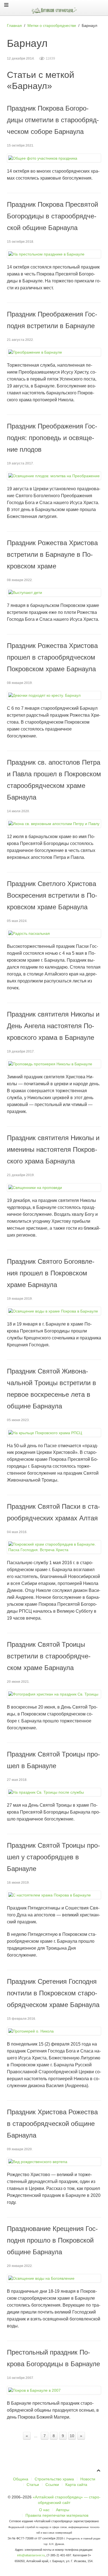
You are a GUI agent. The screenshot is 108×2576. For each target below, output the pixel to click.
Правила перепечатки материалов (57, 2515)
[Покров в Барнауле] (54, 2390)
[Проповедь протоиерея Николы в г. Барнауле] (54, 1064)
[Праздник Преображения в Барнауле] (54, 352)
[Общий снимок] (54, 158)
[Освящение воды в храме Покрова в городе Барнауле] (54, 1311)
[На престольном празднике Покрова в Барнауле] (54, 254)
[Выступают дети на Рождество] (54, 592)
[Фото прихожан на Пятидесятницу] (54, 1694)
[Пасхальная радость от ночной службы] (54, 933)
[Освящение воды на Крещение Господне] (54, 2278)
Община (21, 2479)
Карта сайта (76, 2485)
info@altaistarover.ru (31, 2555)
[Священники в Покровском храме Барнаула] (54, 1187)
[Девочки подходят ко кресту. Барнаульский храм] (54, 695)
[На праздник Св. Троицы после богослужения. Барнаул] (54, 1792)
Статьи (33, 2485)
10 (72, 2436)
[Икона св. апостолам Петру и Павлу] (54, 824)
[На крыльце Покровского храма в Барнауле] (54, 1432)
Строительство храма (54, 2479)
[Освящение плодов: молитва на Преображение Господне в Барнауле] (54, 476)
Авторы (63, 2510)
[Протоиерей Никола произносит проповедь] (54, 2031)
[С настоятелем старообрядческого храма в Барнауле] (54, 1895)
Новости (88, 2479)
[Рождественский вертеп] (54, 2162)
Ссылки (52, 2485)
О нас (44, 2510)
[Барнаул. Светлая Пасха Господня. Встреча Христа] (54, 1547)
